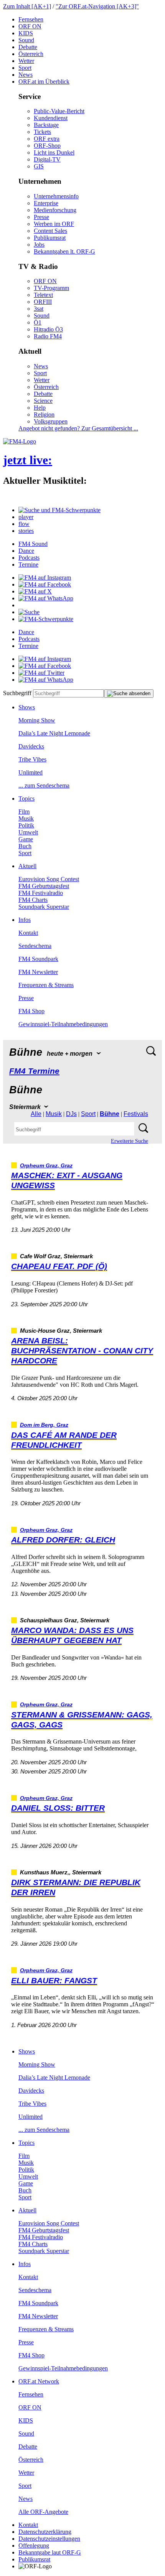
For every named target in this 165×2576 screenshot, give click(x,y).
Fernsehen (31, 19)
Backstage (46, 125)
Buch (25, 846)
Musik (26, 818)
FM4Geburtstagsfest (44, 886)
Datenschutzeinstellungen (49, 2539)
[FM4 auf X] (35, 591)
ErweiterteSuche (130, 1141)
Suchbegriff (17, 693)
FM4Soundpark (38, 959)
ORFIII (43, 302)
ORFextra (47, 139)
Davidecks (31, 746)
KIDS (26, 33)
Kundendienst (51, 118)
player (26, 517)
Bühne (110, 1114)
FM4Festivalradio (41, 893)
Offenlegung (34, 2546)
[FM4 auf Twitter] (41, 673)
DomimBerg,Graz (44, 1425)
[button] (59, 510)
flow (24, 524)
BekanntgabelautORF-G (50, 2552)
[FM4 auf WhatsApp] (46, 598)
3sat (39, 309)
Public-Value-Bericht (59, 111)
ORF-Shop (47, 146)
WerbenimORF (54, 224)
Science (43, 401)
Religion (44, 415)
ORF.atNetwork (39, 2381)
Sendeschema (35, 946)
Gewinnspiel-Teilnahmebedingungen (63, 1024)
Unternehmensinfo (56, 196)
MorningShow (37, 720)
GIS (39, 166)
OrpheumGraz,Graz (46, 1166)
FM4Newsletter (38, 972)
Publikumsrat (50, 238)
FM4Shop (31, 1011)
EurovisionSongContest (49, 879)
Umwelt (28, 832)
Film (24, 812)
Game (26, 839)
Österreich (31, 54)
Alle (36, 1114)
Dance (26, 551)
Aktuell (27, 866)
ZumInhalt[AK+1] (27, 6)
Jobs (39, 245)
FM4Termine (34, 1071)
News (26, 75)
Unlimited (31, 772)
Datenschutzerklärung (45, 2532)
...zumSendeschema (44, 785)
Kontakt (28, 933)
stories (26, 531)
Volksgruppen (51, 421)
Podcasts (29, 558)
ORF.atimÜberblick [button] (44, 82)
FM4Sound (33, 544)
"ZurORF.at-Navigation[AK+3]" (97, 6)
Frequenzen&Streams (46, 985)
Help (40, 408)
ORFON (30, 26)
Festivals (136, 1114)
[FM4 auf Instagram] (45, 578)
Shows (27, 707)
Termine (28, 564)
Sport (25, 68)
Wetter (26, 61)
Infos (25, 920)
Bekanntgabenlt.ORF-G (64, 251)
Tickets (42, 132)
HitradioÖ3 (48, 329)
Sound (26, 40)
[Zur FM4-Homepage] (20, 441)
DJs (71, 1114)
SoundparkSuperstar (44, 907)
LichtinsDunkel (54, 152)
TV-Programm (51, 288)
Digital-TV (47, 159)
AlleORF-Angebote (43, 2512)
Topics (26, 799)
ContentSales (50, 231)
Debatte (28, 47)
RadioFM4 (48, 336)
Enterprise (46, 203)
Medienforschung (55, 210)
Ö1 (38, 322)
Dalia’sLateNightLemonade (54, 733)
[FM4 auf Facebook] (45, 584)
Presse (41, 217)
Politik (26, 825)
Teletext (43, 295)
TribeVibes (32, 759)
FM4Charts (33, 900)
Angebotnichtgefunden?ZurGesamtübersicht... (78, 428)
